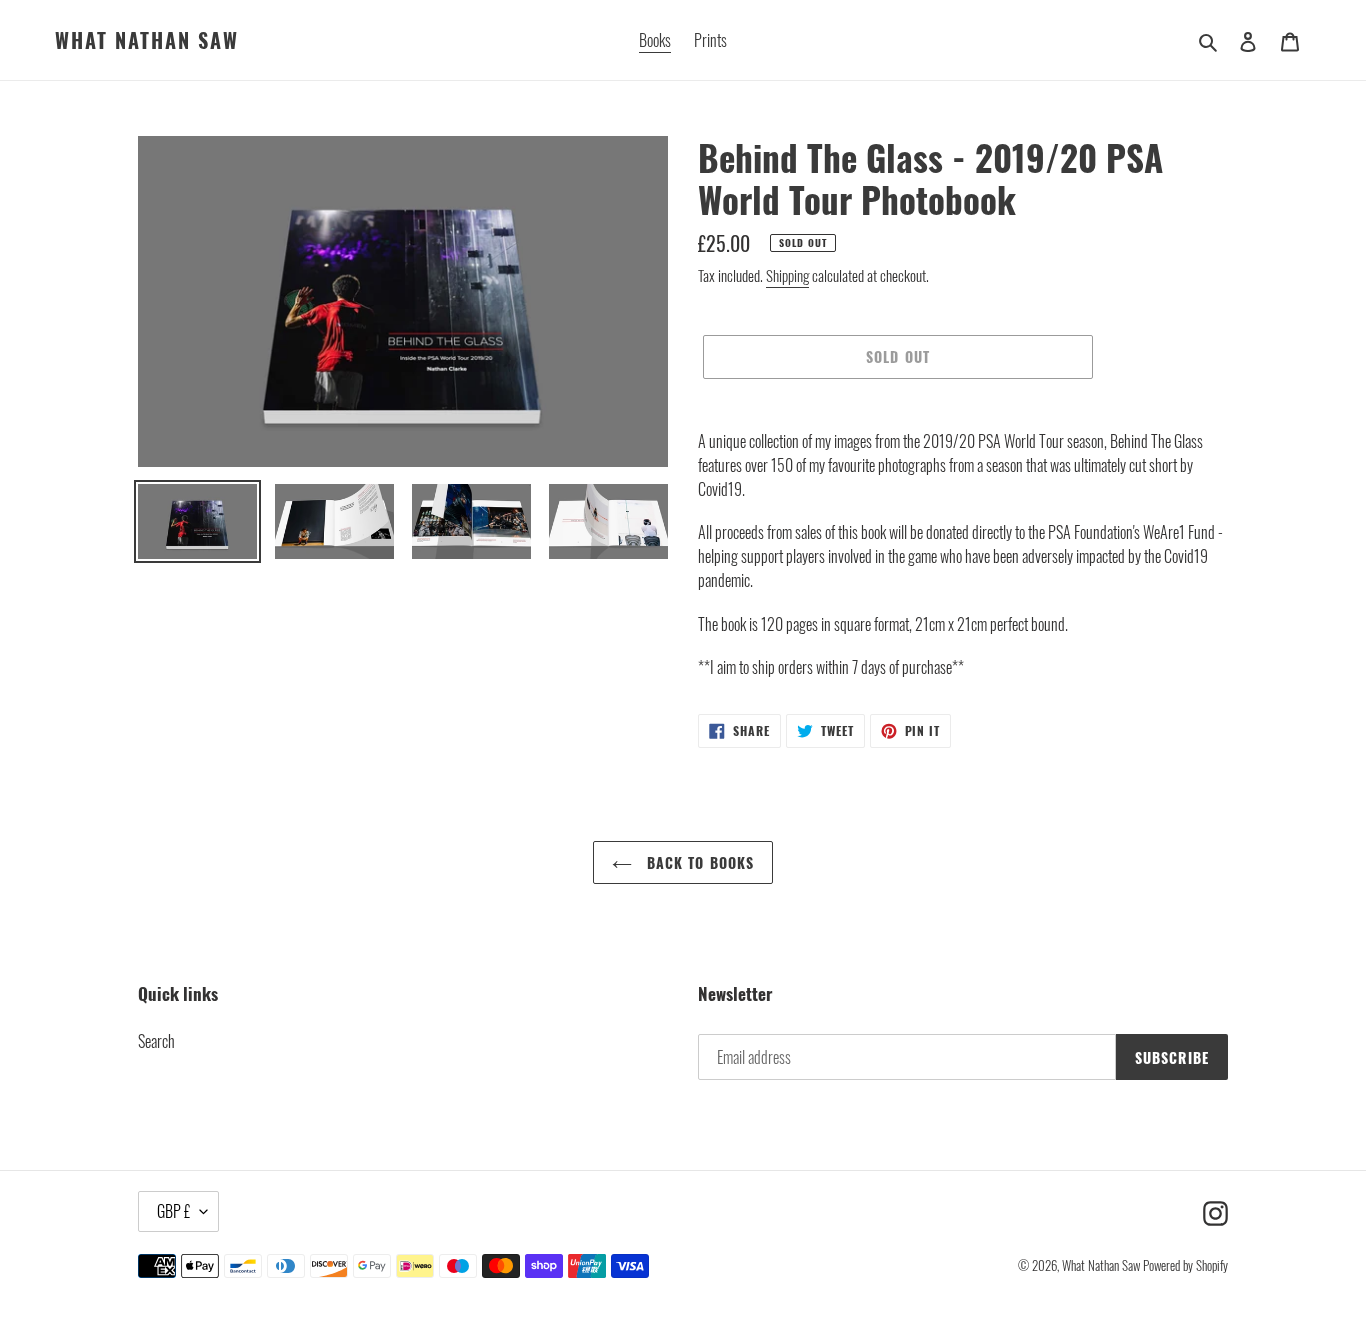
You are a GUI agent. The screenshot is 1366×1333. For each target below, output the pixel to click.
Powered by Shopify (1185, 1265)
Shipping (787, 275)
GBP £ (173, 1211)
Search (156, 1041)
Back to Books (698, 862)
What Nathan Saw (147, 40)
